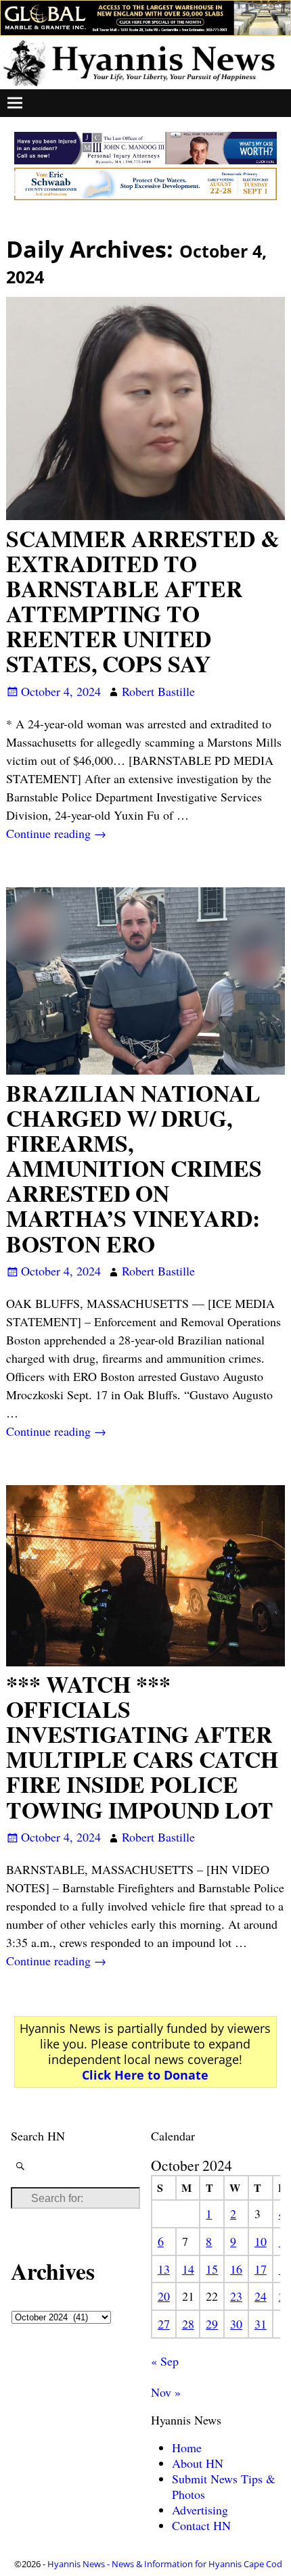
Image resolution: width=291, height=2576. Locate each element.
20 (164, 2296)
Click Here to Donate (145, 2075)
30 (236, 2324)
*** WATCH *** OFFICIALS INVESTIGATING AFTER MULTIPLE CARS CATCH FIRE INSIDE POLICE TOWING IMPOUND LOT (142, 1747)
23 (236, 2296)
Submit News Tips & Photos (224, 2486)
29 (212, 2324)
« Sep (165, 2361)
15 (212, 2269)
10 (261, 2241)
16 (236, 2269)
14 (188, 2269)
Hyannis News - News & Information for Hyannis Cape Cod (165, 2564)
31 (261, 2324)
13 (164, 2269)
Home (187, 2448)
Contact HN (201, 2525)
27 (164, 2324)
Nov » (166, 2392)
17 (261, 2269)
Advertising (200, 2510)
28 (188, 2324)
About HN (198, 2463)
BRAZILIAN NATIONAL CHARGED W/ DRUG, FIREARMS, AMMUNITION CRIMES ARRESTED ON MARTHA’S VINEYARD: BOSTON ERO (134, 1168)
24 (261, 2296)
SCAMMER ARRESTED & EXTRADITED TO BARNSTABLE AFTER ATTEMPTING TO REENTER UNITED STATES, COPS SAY (143, 601)
